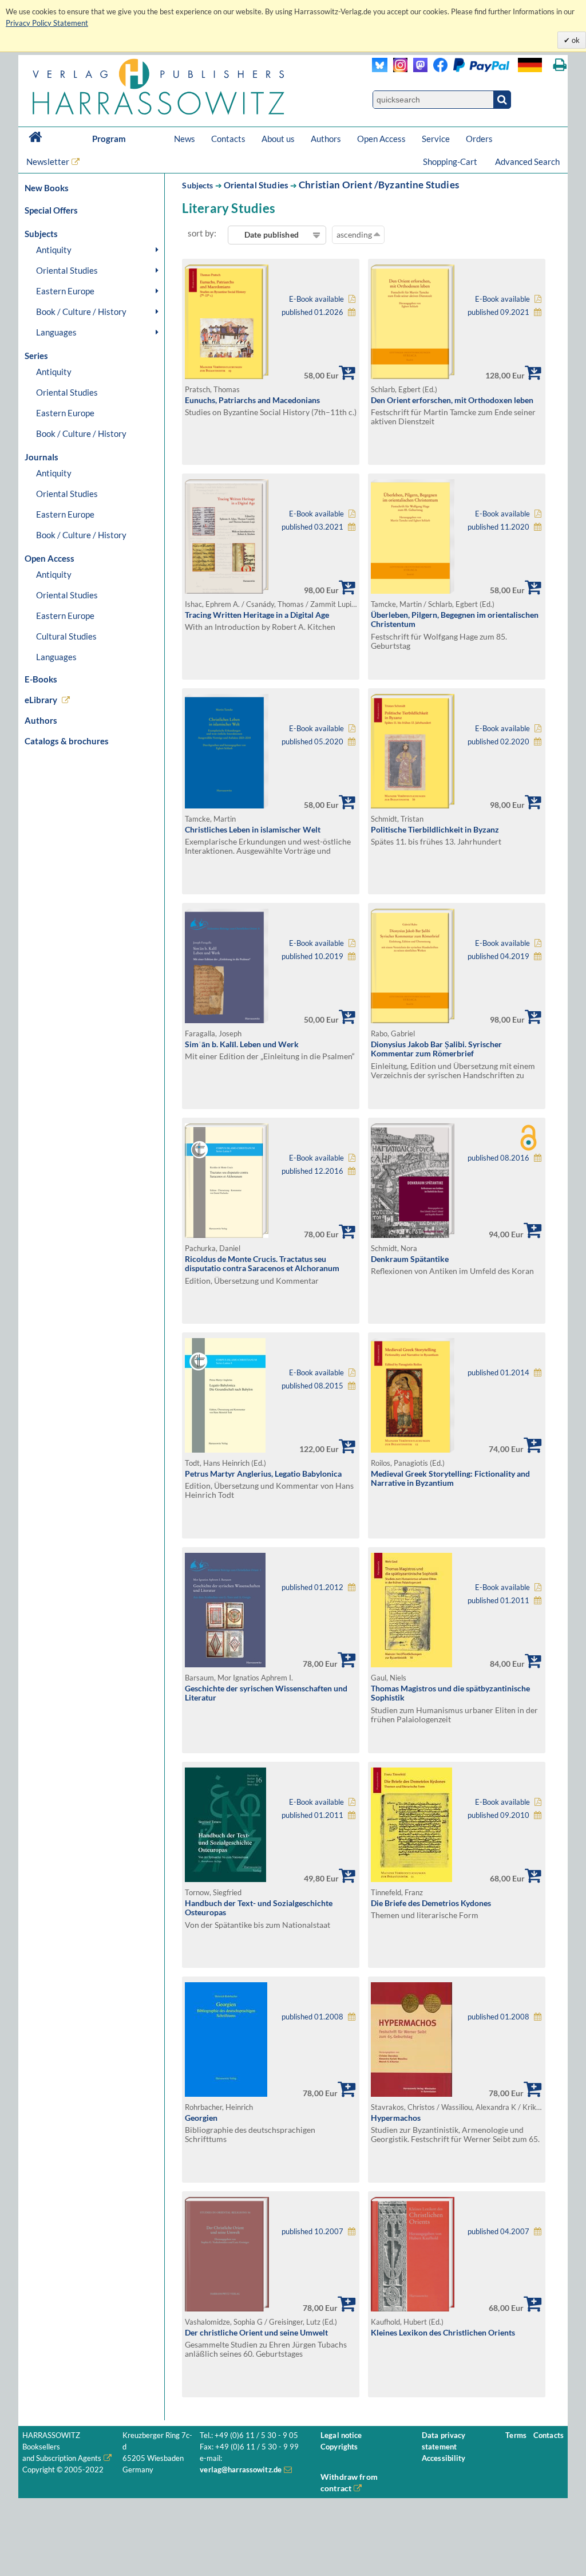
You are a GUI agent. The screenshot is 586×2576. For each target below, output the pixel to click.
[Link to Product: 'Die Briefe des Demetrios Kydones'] (411, 1879)
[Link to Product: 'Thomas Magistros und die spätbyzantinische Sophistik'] (411, 1664)
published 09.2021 (498, 312)
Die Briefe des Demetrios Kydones (431, 1903)
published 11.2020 (498, 527)
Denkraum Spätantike (410, 1259)
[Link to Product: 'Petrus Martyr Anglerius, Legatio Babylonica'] (225, 1449)
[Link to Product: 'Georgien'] (226, 2094)
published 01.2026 (312, 312)
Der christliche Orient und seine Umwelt (256, 2332)
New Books (47, 188)
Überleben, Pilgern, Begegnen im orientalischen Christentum (455, 620)
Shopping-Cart (451, 161)
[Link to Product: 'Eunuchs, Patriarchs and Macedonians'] (227, 376)
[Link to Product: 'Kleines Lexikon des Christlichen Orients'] (413, 2308)
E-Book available (316, 299)
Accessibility (444, 2458)
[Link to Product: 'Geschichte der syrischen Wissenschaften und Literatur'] (225, 1664)
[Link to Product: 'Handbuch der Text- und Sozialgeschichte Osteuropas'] (225, 1879)
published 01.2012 (312, 1587)
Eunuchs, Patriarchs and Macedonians (252, 400)
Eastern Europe (65, 291)
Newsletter (48, 161)
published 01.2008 (312, 2017)
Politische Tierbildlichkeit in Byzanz (435, 829)
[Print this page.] (560, 65)
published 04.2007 (498, 2232)
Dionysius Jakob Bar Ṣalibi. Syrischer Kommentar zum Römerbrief (436, 1049)
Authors (326, 139)
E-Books (41, 679)
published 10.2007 (312, 2232)
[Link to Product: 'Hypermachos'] (411, 2094)
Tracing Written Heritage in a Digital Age (257, 615)
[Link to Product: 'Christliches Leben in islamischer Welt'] (227, 805)
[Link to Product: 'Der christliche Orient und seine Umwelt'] (227, 2308)
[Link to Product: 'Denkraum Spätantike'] (413, 1235)
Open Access (381, 139)
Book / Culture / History (81, 311)
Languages (56, 332)
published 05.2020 (312, 742)
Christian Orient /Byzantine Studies (379, 185)
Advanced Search (527, 161)
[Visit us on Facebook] (468, 69)
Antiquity (54, 250)
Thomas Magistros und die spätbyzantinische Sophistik (450, 1693)
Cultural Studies (66, 636)
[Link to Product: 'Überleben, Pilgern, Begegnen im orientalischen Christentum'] (413, 591)
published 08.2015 (312, 1386)
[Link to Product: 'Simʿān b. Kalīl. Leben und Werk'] (227, 1020)
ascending (355, 234)
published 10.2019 (312, 956)
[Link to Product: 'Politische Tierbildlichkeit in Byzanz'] (413, 805)
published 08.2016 (498, 1158)
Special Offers (51, 210)
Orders (479, 139)
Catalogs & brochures (67, 741)
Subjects (197, 185)
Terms (516, 2435)
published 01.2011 (498, 1601)
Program (109, 139)
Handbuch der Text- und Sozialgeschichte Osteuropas (259, 1908)
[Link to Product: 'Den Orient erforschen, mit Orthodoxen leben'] (413, 376)
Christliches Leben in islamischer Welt (253, 829)
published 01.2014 (498, 1373)
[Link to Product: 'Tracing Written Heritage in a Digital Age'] (227, 591)
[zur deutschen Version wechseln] (530, 65)
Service (436, 139)
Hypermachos (396, 2118)
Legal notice (341, 2435)
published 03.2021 (312, 527)
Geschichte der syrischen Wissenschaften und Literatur (266, 1693)
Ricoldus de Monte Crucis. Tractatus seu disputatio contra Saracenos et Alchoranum (262, 1264)
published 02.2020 (498, 742)
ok (575, 40)
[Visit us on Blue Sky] (380, 69)
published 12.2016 (312, 1171)
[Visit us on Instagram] (397, 69)
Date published (272, 234)
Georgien (201, 2118)
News (185, 139)
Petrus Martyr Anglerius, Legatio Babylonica (263, 1474)
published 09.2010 (498, 1815)
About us (278, 139)
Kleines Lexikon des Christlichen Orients (443, 2332)
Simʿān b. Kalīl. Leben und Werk (242, 1044)
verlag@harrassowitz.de (241, 2470)
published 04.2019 (498, 956)
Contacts (228, 139)
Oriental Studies (67, 270)
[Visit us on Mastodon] (417, 69)
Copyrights (339, 2447)
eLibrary (41, 700)
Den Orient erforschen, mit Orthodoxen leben (452, 400)
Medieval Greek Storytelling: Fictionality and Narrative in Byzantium (450, 1478)
